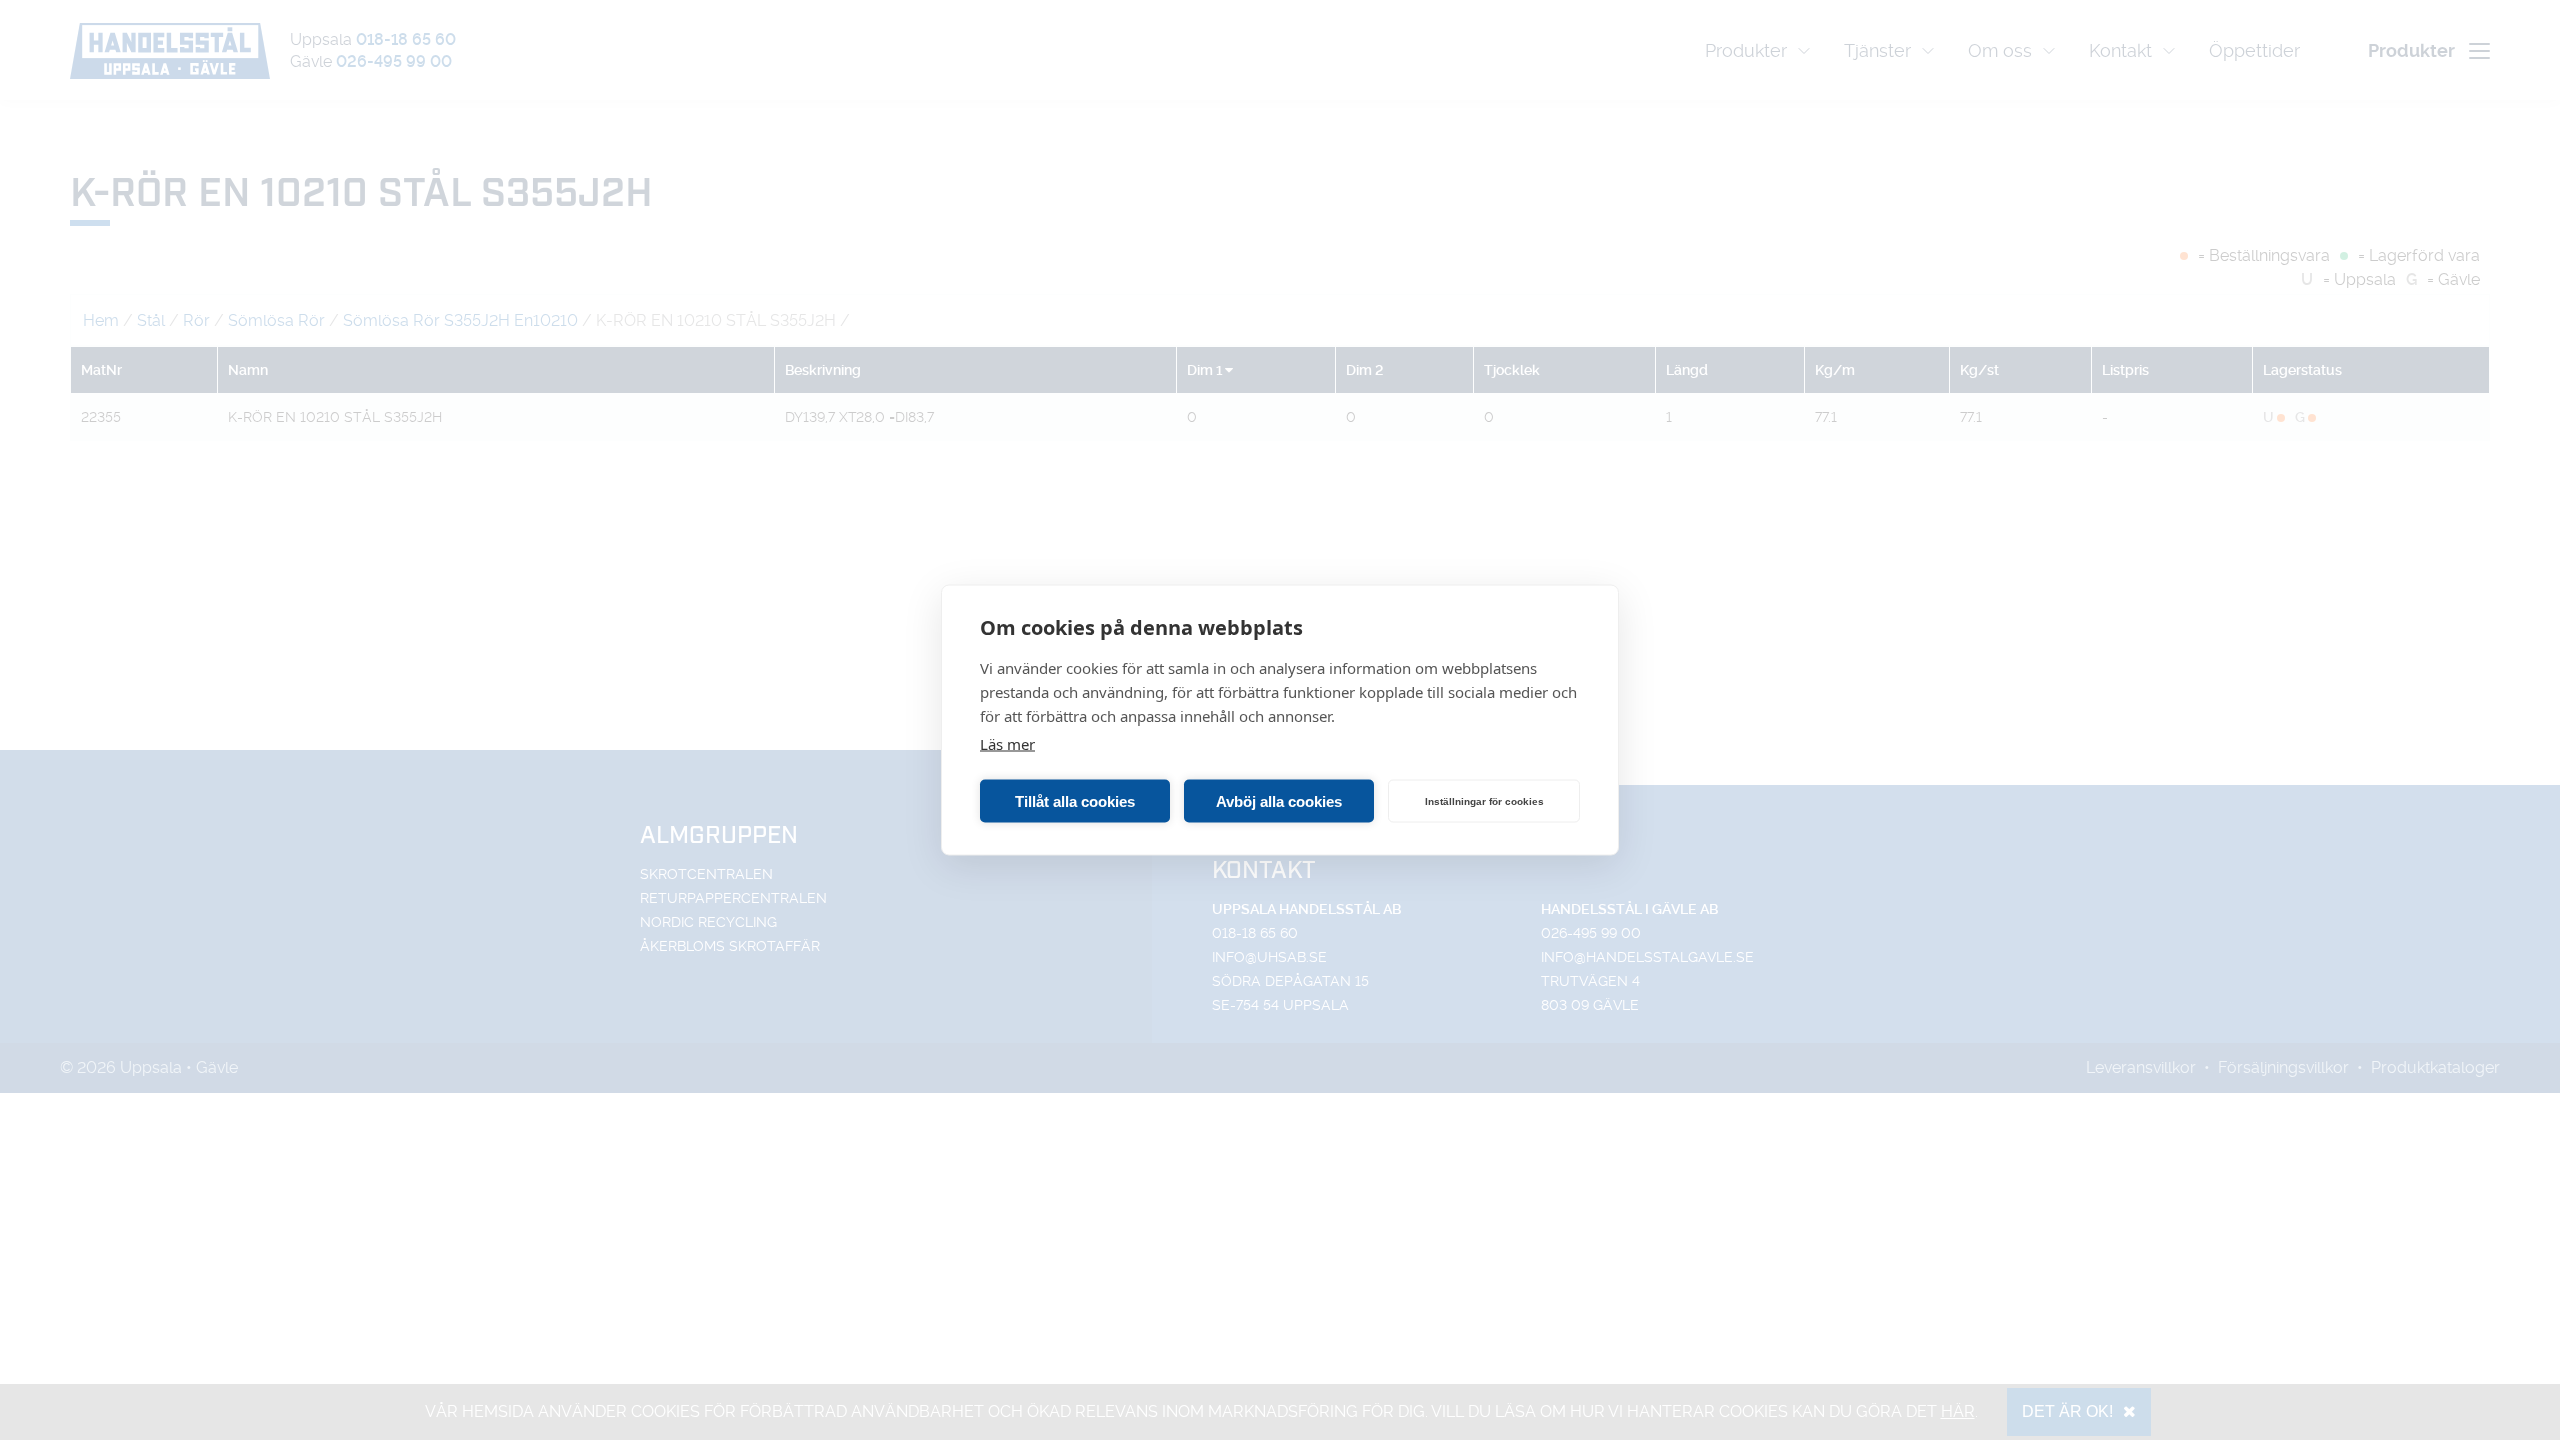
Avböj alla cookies (1279, 800)
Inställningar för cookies (1484, 800)
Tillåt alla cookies (1075, 800)
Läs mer (1007, 744)
